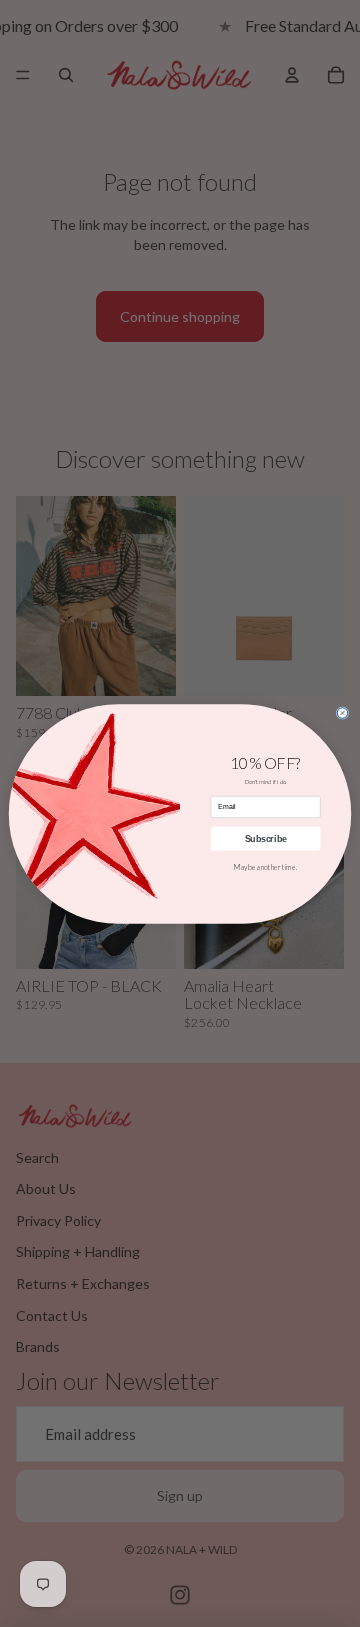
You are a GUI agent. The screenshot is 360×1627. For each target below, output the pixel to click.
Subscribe (266, 838)
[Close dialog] (342, 712)
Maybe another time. (265, 867)
